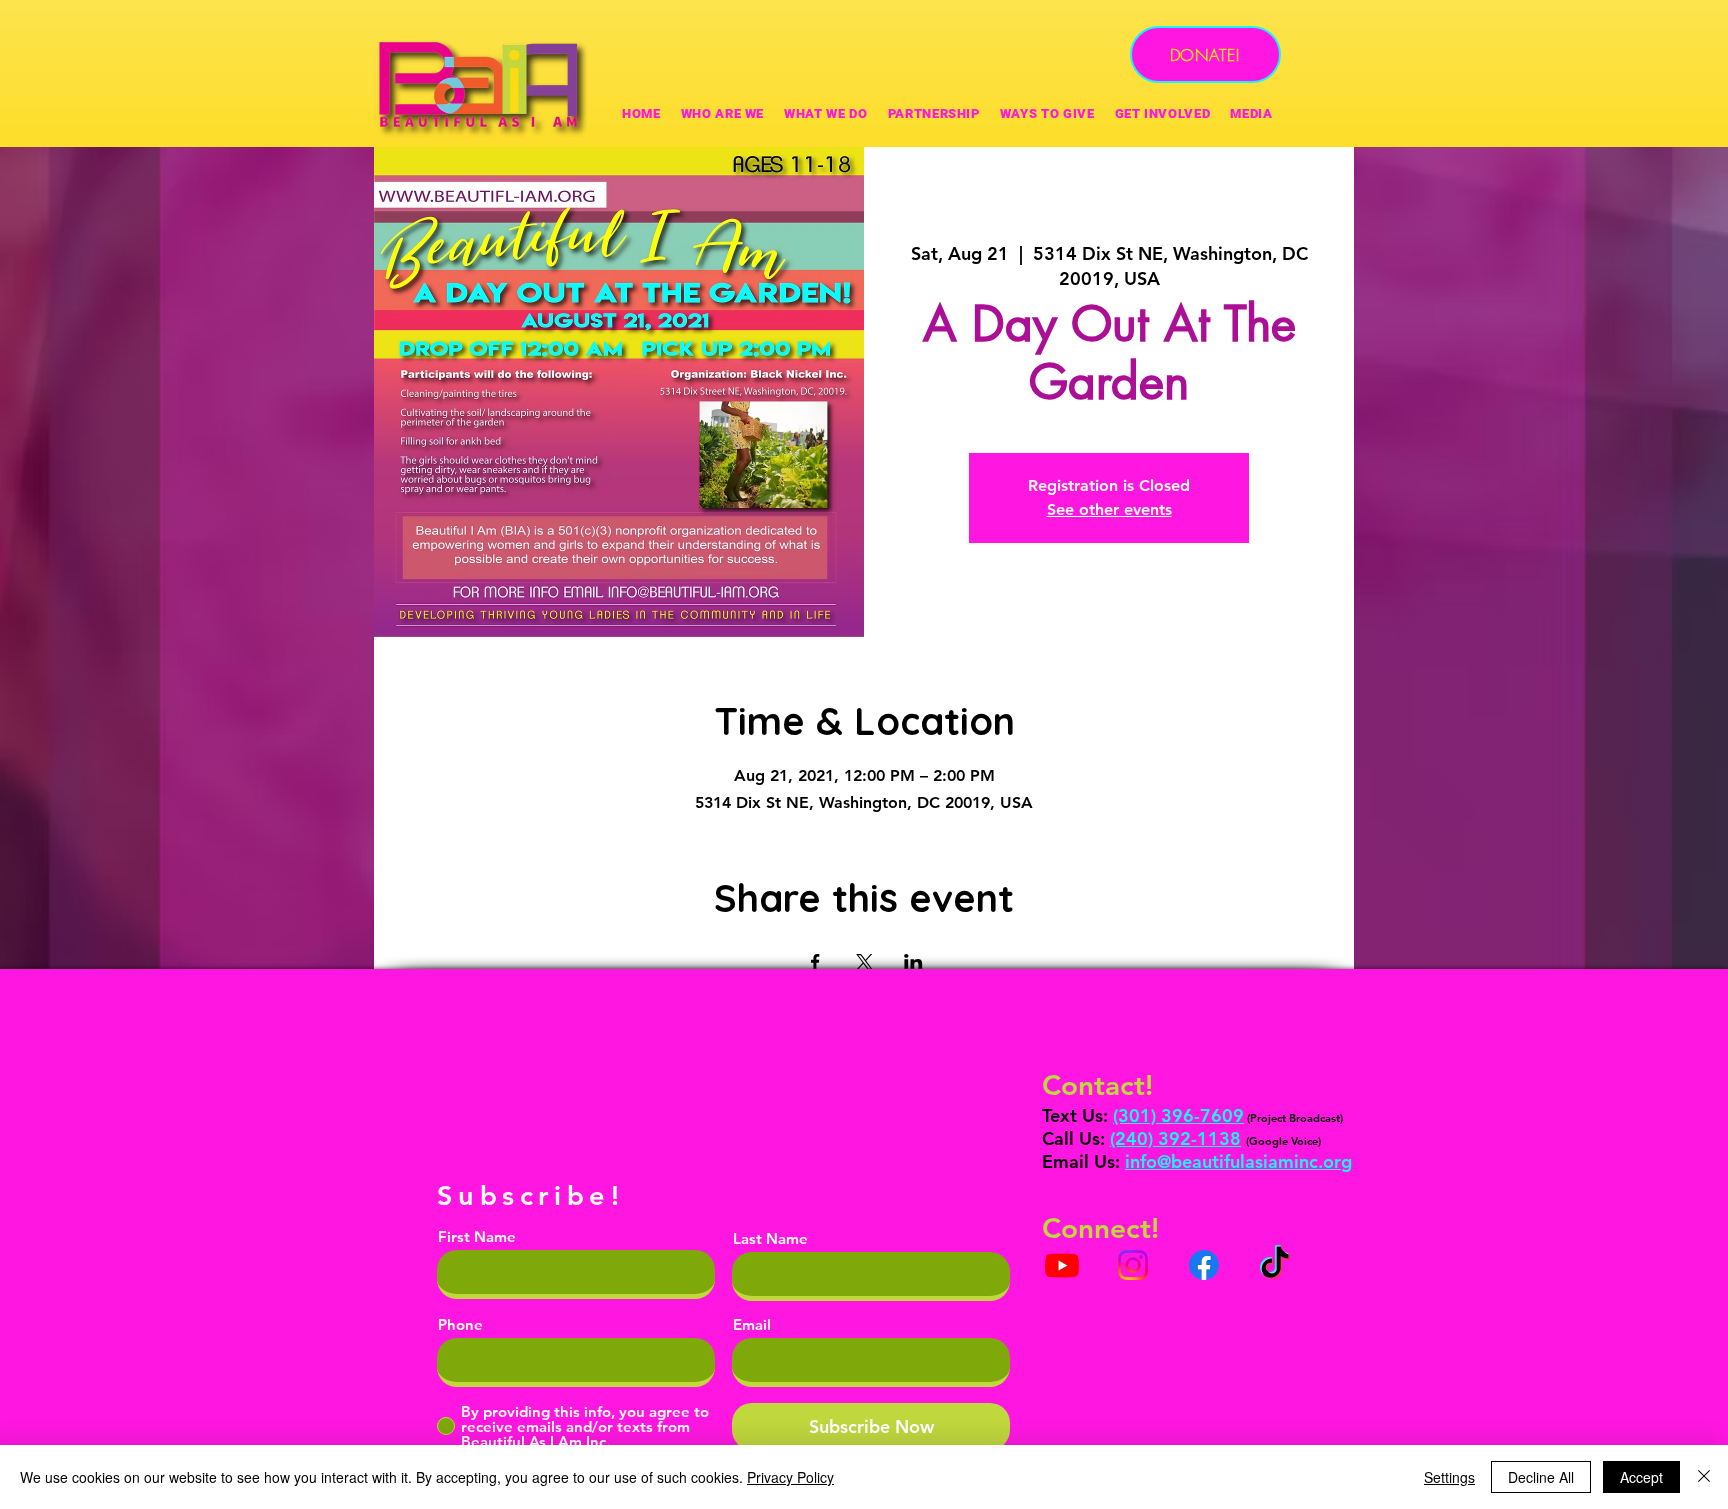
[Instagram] (1133, 1265)
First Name (477, 1236)
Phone (460, 1324)
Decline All (1541, 1477)
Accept (1641, 1477)
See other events (1109, 509)
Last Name (770, 1238)
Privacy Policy (790, 1477)
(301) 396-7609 (1178, 1115)
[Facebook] (1204, 1265)
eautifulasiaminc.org (1267, 1161)
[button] (1047, 113)
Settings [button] (1449, 1477)
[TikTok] (1275, 1265)
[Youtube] (1062, 1265)
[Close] (1704, 1477)
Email (752, 1324)
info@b (1153, 1161)
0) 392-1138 (1189, 1138)
